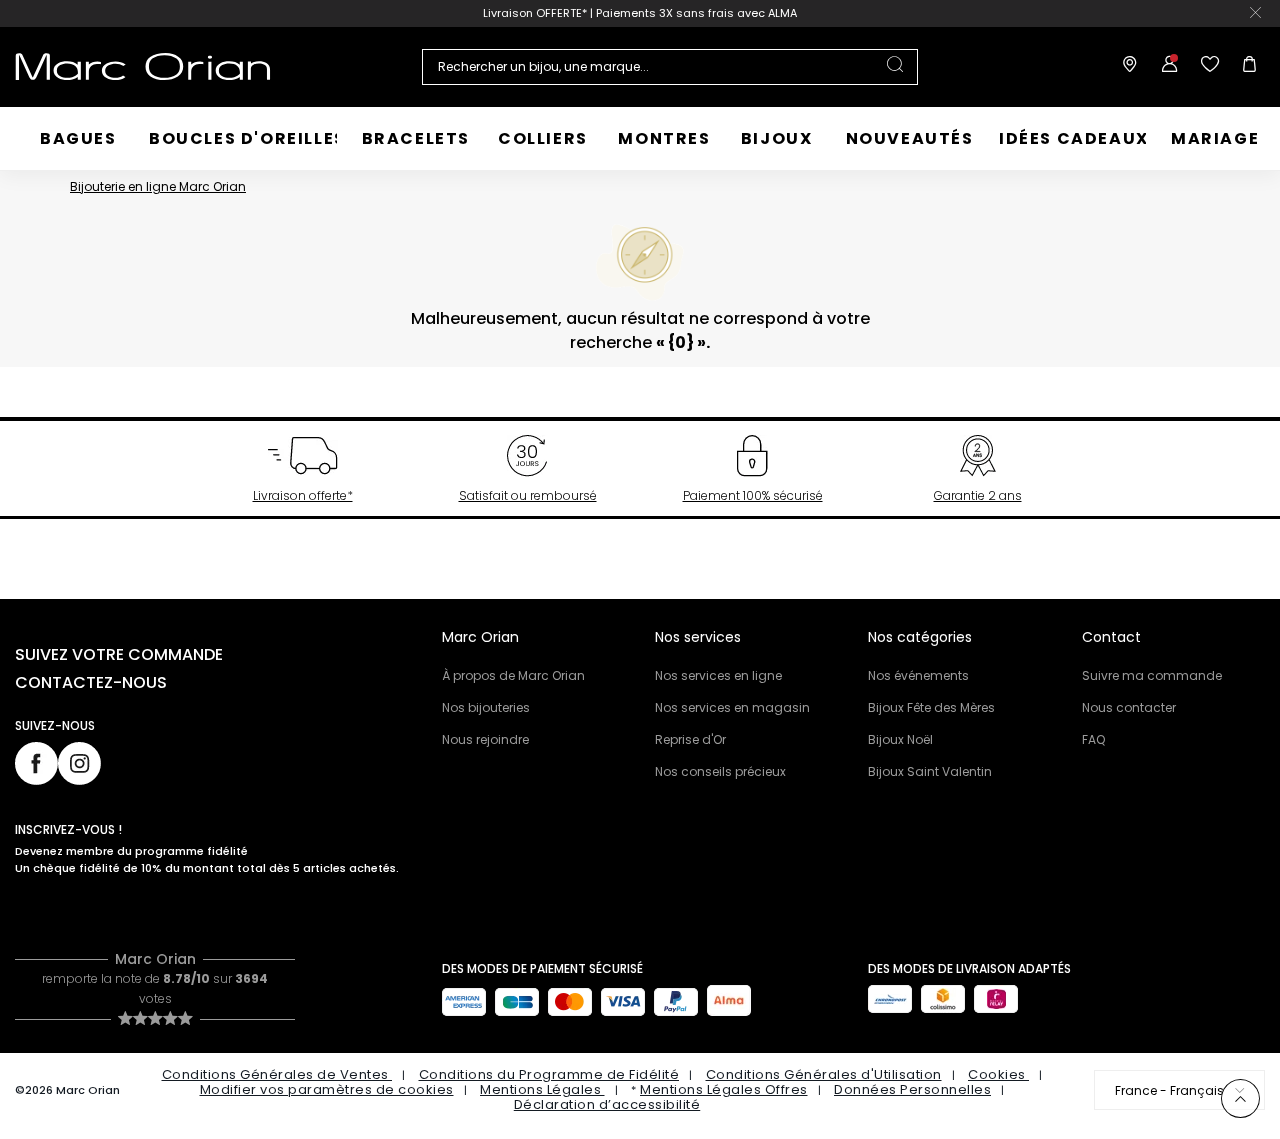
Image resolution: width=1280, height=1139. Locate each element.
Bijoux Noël (900, 739)
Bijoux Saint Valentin (930, 771)
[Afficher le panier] (1245, 67)
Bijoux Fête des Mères (931, 707)
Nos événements (918, 675)
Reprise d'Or (690, 739)
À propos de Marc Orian (513, 675)
